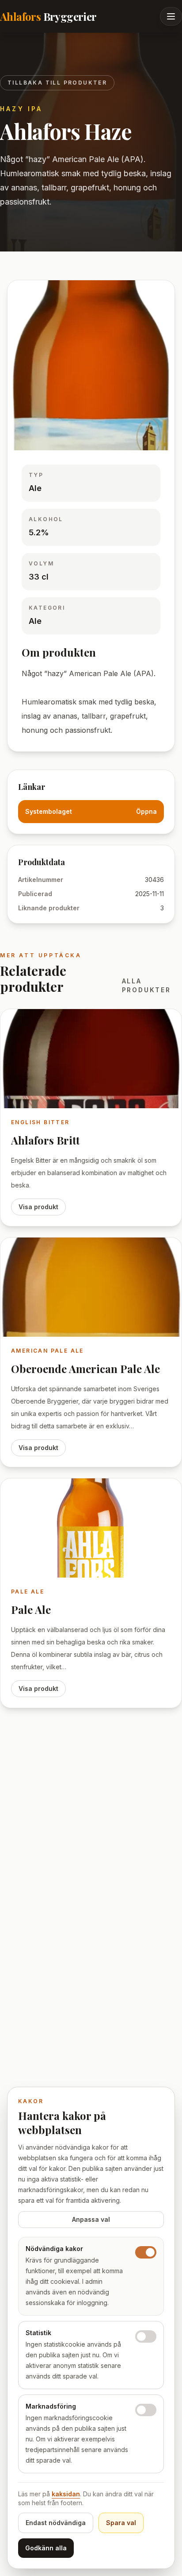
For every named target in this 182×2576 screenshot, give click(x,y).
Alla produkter (146, 985)
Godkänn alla (46, 2548)
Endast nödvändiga (56, 2523)
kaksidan (66, 2494)
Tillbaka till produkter (57, 83)
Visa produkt (38, 1207)
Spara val (121, 2523)
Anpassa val (91, 2219)
